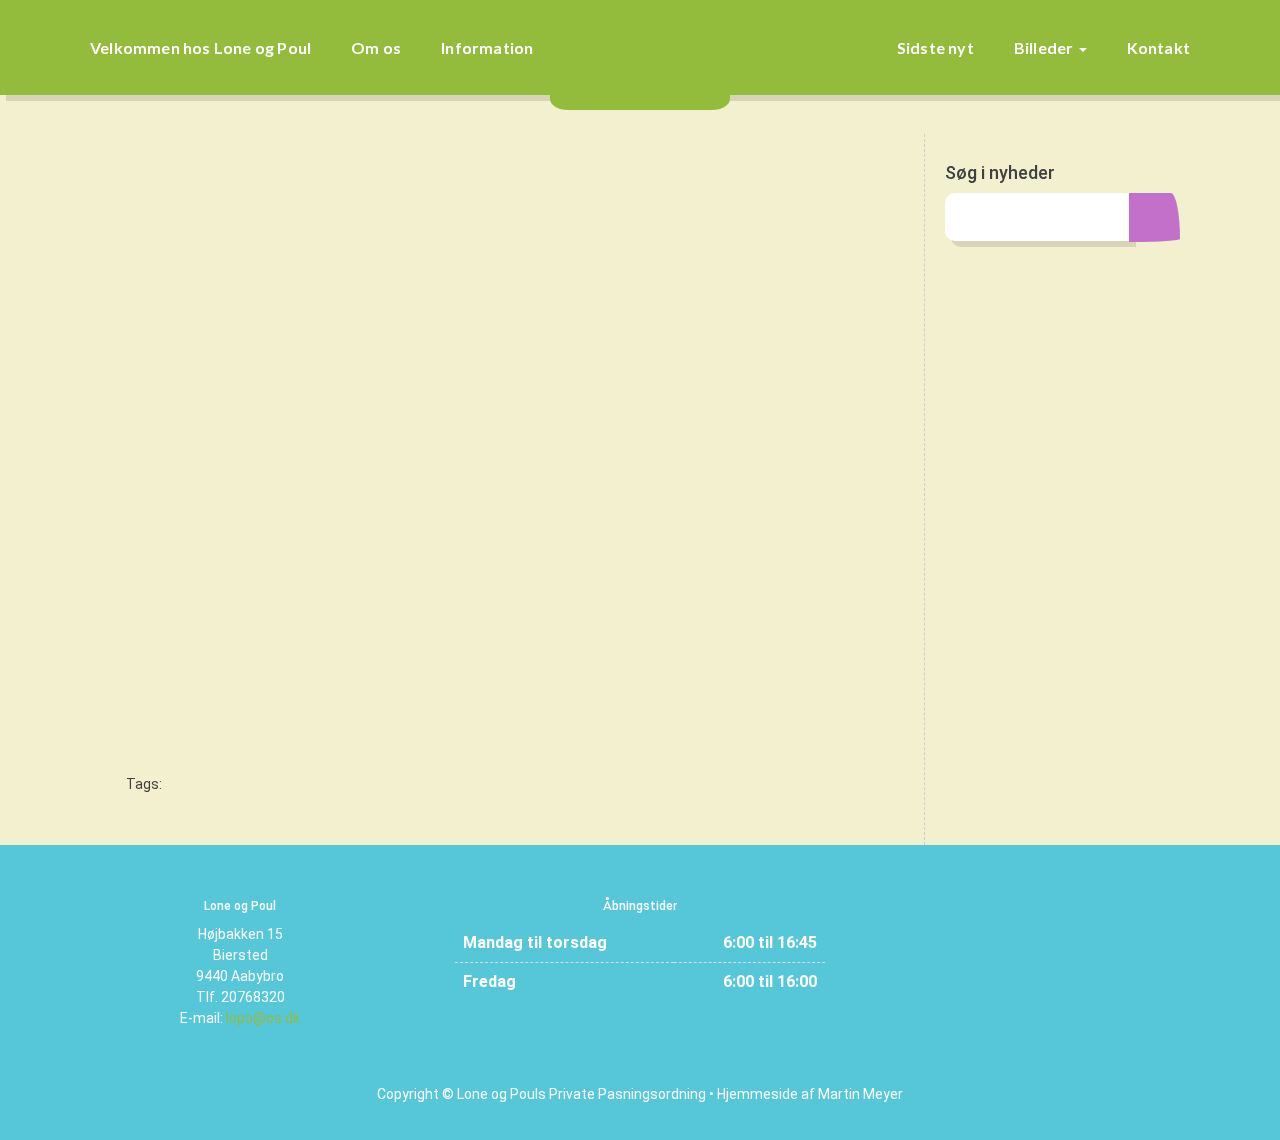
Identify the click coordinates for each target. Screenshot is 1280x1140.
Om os (376, 47)
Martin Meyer (860, 1094)
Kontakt (1158, 47)
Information (487, 47)
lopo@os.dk (263, 1018)
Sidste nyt (935, 47)
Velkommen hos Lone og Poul (200, 47)
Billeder (1045, 47)
